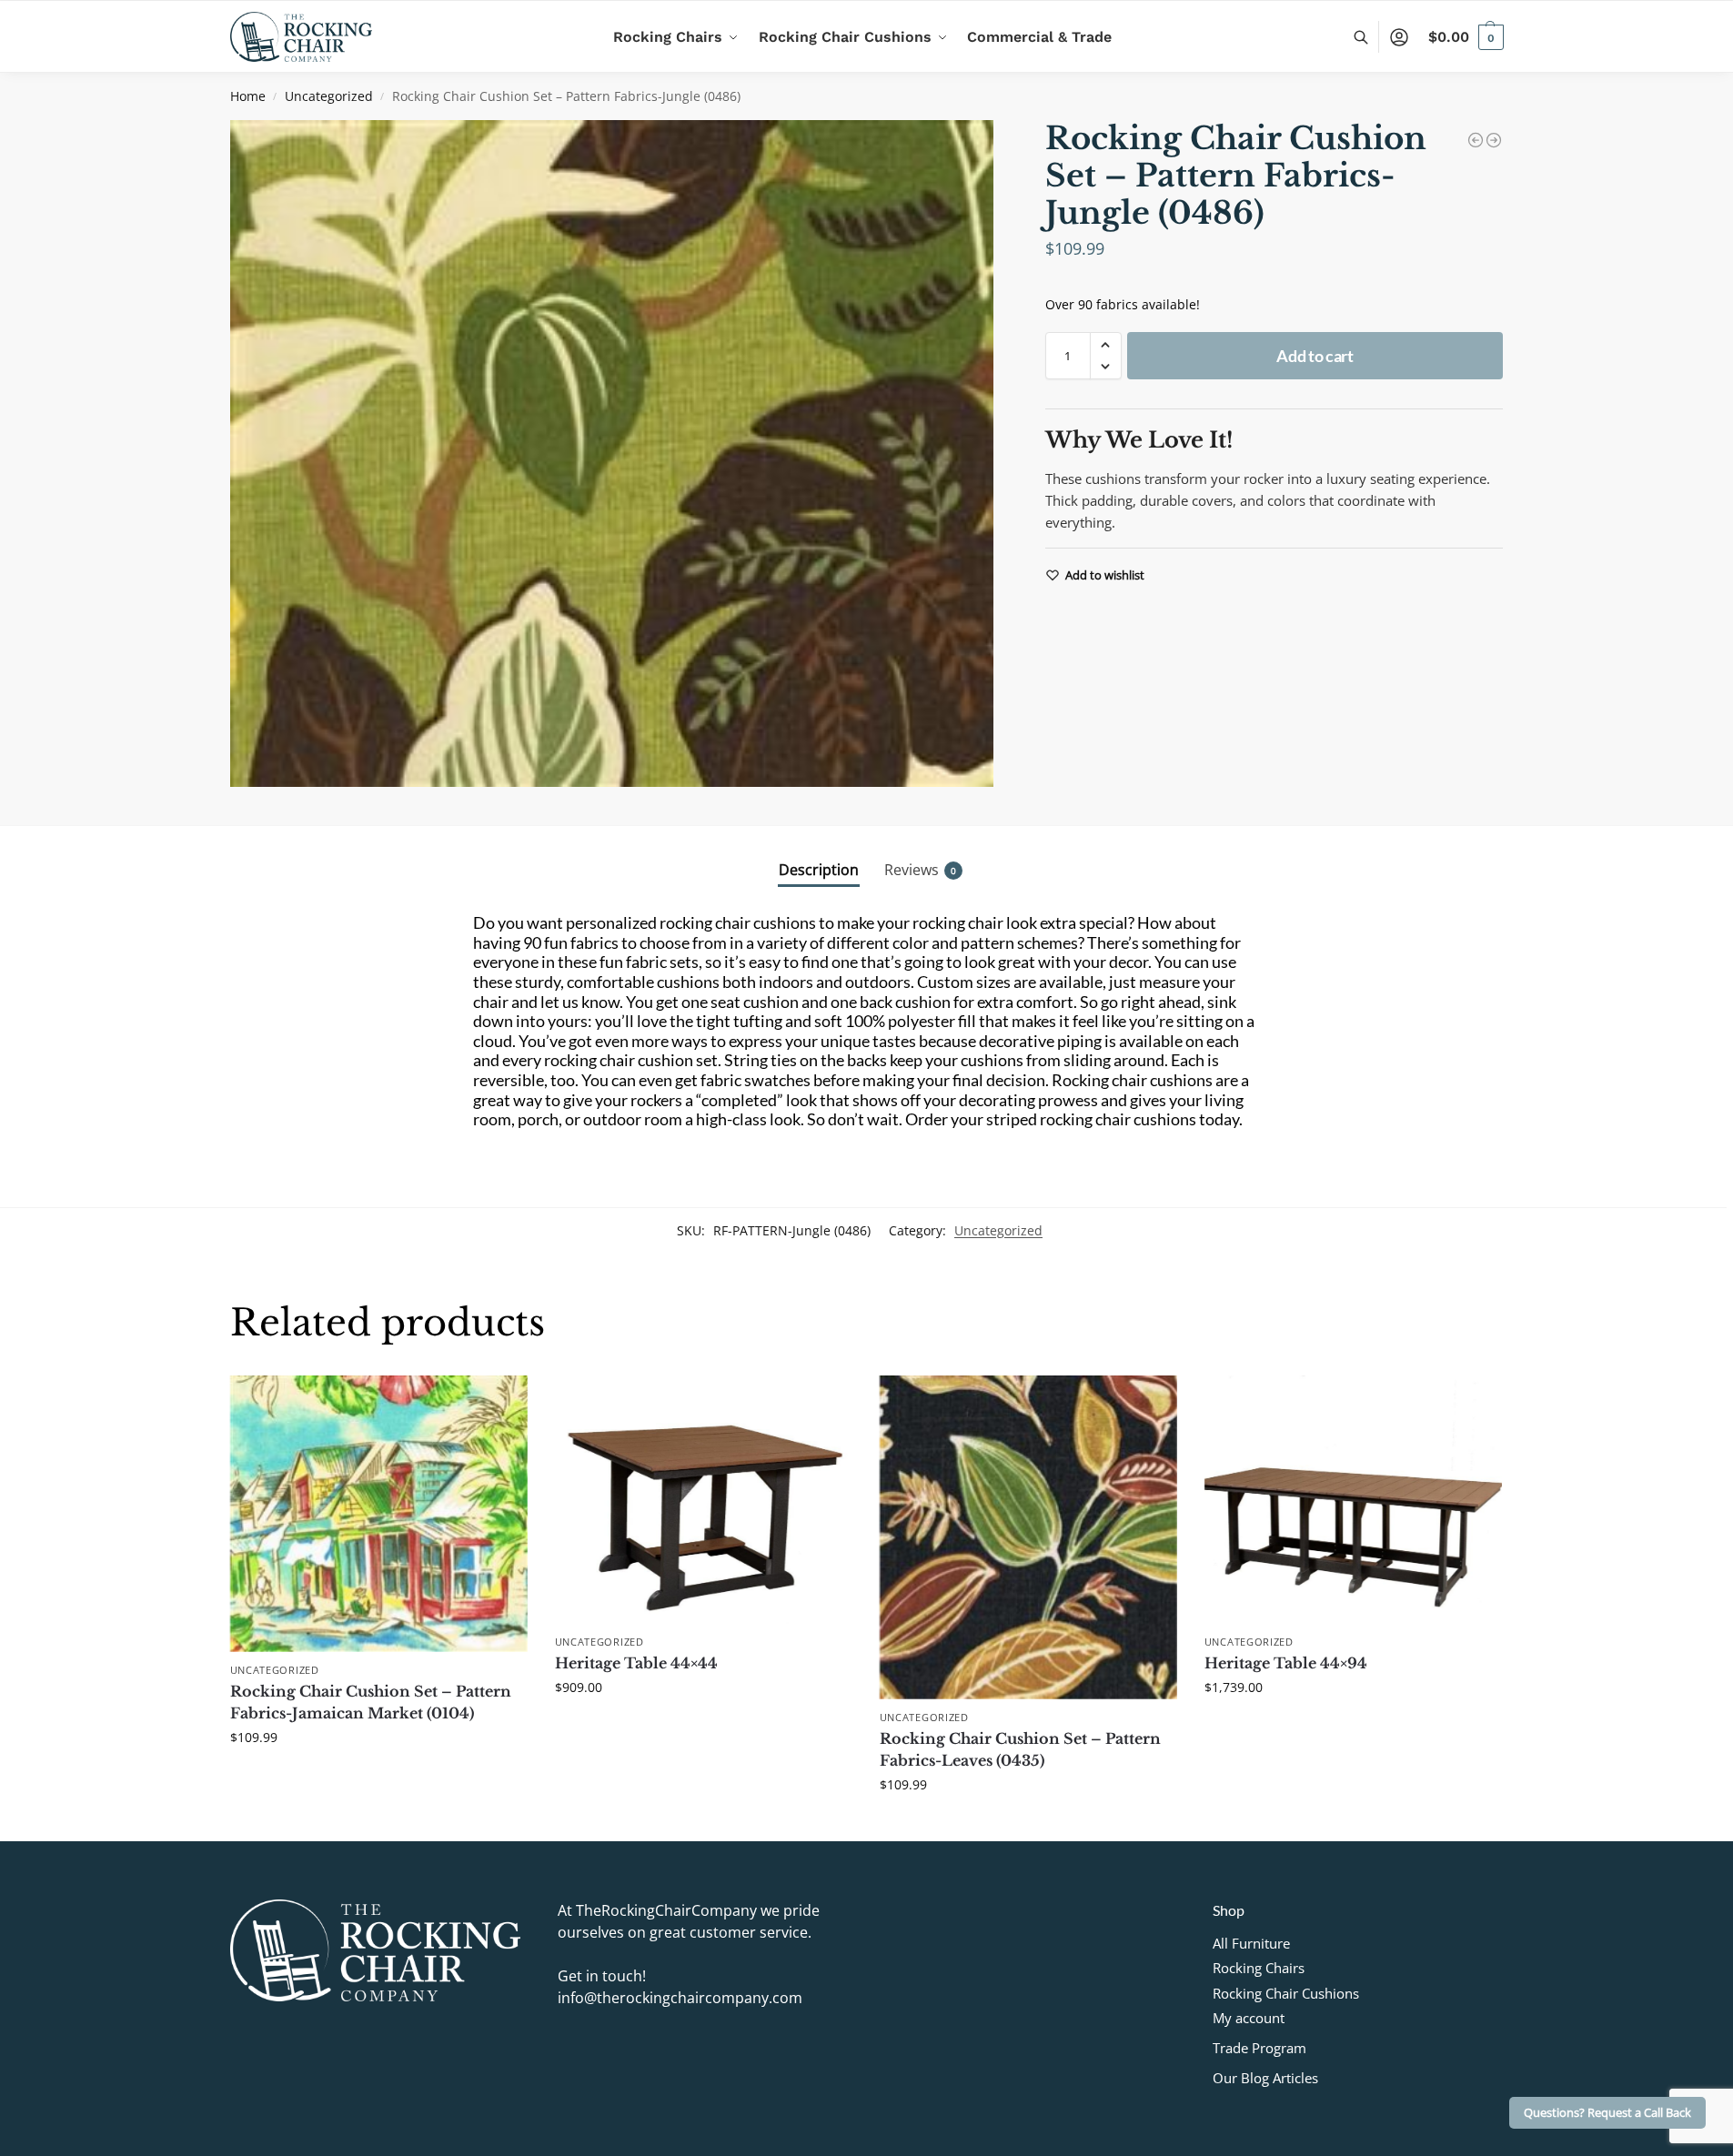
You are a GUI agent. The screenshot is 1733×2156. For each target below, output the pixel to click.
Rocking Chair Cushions (1286, 1993)
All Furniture (1251, 1943)
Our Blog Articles (1265, 2078)
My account (1249, 2018)
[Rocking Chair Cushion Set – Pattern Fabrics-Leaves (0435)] (1028, 1537)
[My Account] (1399, 37)
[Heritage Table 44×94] (1353, 1500)
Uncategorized (329, 96)
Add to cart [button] (378, 1775)
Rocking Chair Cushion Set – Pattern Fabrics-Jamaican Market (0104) (371, 1702)
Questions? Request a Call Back (1607, 2113)
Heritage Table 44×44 (636, 1663)
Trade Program (1259, 2048)
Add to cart (1315, 356)
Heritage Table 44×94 (1286, 1663)
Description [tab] (819, 870)
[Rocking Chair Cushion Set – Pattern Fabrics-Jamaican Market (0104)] (379, 1514)
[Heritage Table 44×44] (704, 1500)
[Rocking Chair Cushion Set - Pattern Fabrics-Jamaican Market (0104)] (1494, 140)
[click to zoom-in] (612, 453)
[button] (1466, 37)
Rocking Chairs (1259, 1968)
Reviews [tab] (920, 870)
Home (248, 96)
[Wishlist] (500, 1403)
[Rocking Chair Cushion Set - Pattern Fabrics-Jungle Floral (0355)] (1476, 140)
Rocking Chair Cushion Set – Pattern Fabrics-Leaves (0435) (1020, 1749)
